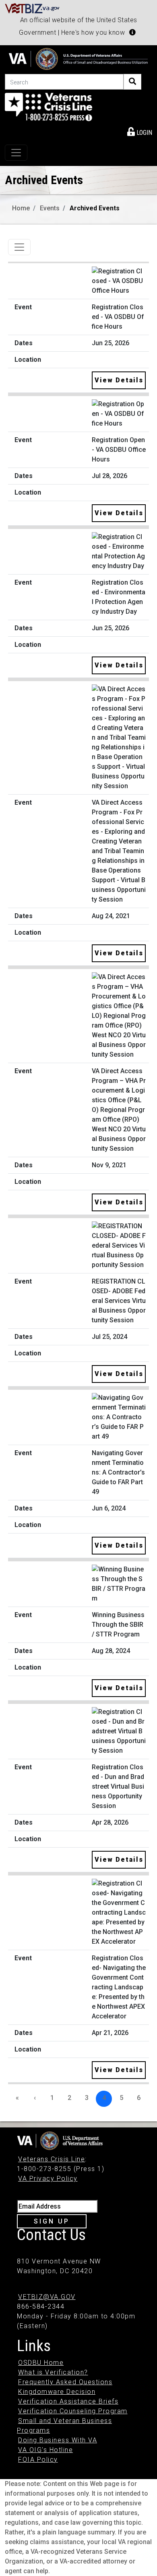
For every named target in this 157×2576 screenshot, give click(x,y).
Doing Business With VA (58, 2440)
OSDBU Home (41, 2363)
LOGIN (144, 133)
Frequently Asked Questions (65, 2382)
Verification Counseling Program (73, 2411)
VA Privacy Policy (48, 2178)
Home (21, 208)
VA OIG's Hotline (45, 2450)
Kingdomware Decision (57, 2392)
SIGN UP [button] (52, 2221)
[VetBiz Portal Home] (32, 8)
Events (50, 208)
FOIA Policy (38, 2460)
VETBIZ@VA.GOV (47, 2297)
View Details (119, 380)
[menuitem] (140, 131)
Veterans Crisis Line (52, 2159)
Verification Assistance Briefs (68, 2401)
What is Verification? (53, 2372)
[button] (132, 32)
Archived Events (95, 208)
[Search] (132, 82)
